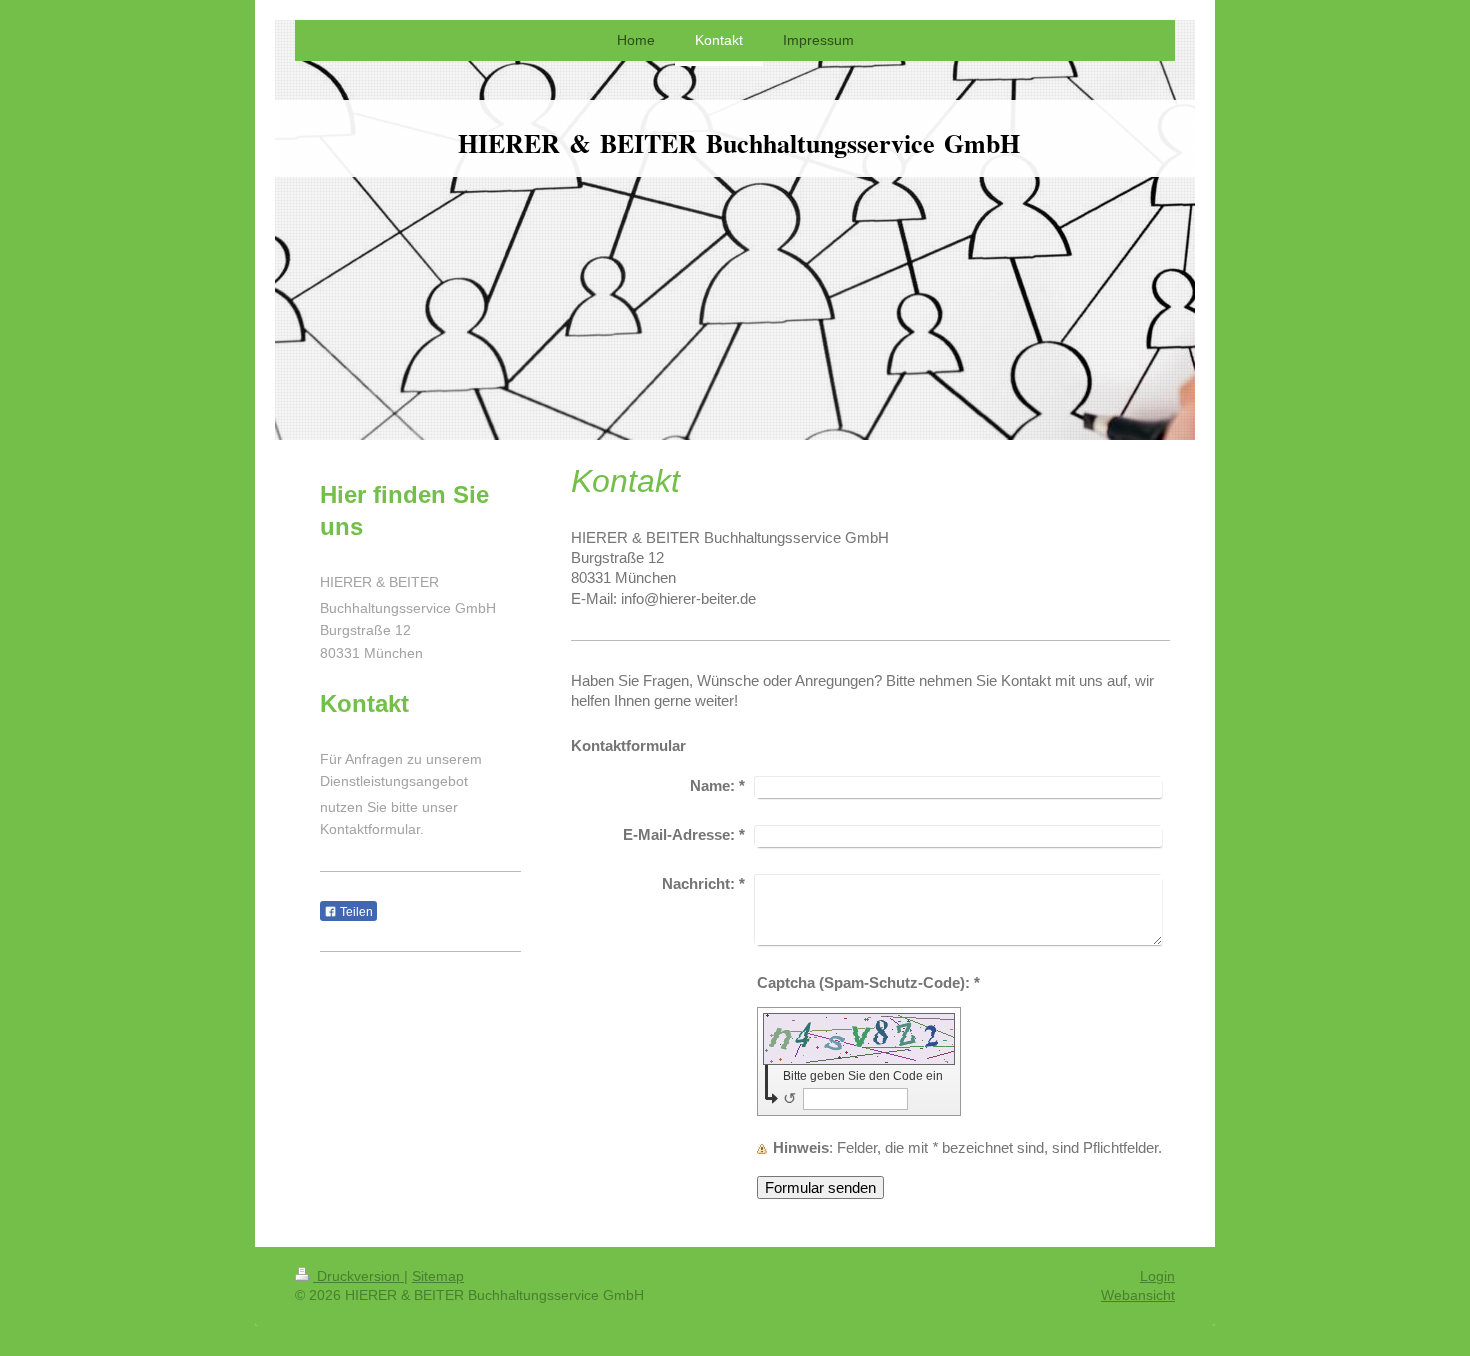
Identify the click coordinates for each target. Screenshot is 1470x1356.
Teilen (355, 912)
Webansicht (1138, 1295)
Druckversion (358, 1276)
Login (1157, 1276)
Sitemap (438, 1276)
